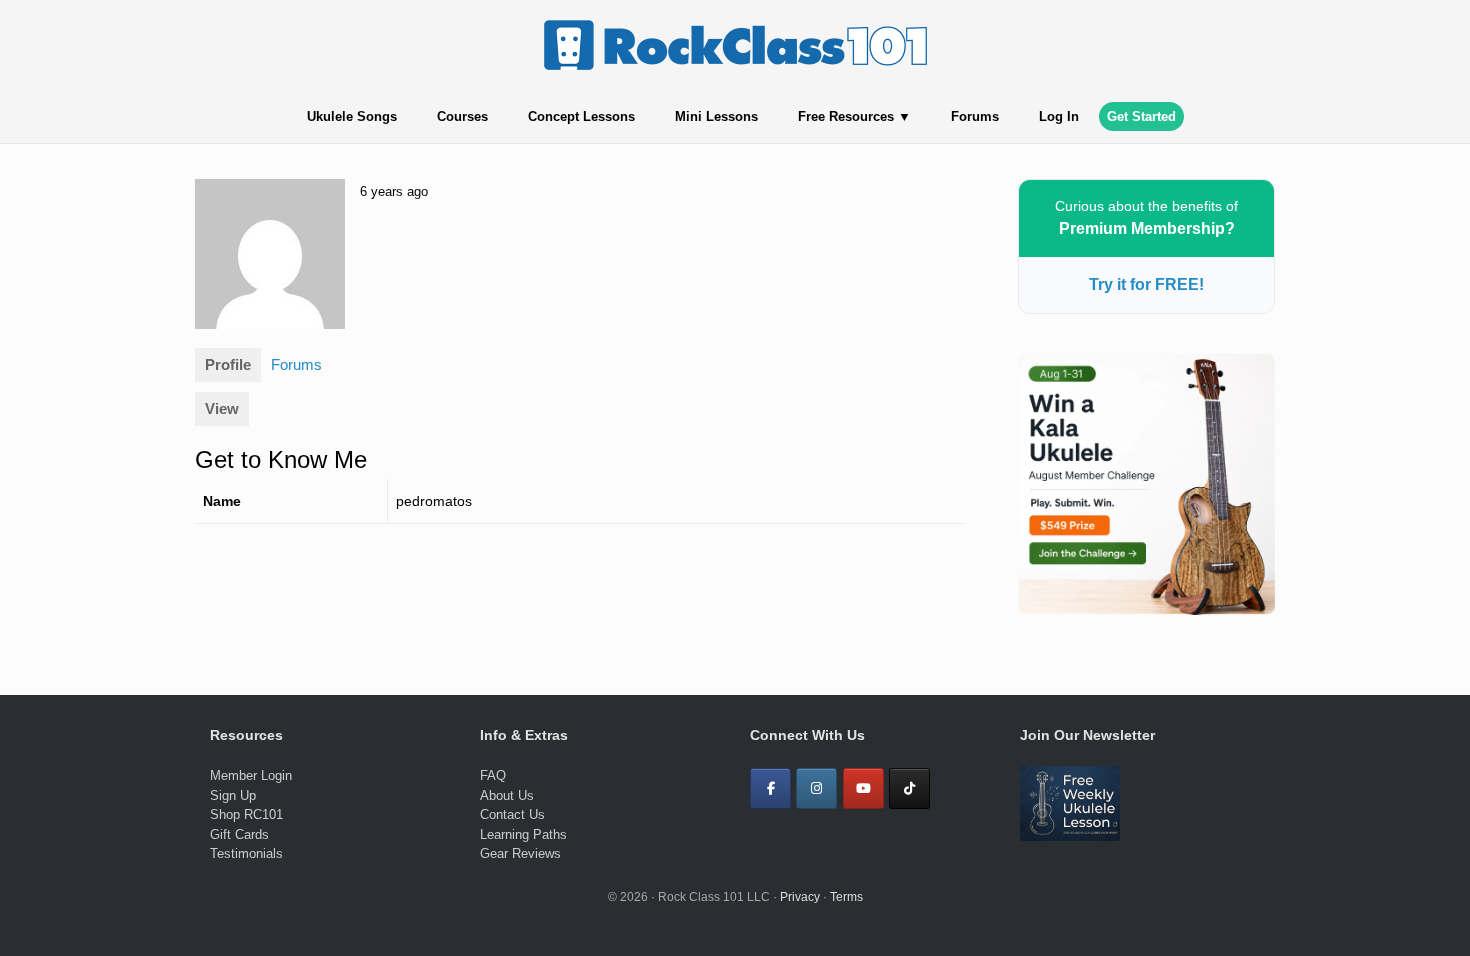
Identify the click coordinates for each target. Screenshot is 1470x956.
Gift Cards (239, 834)
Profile (228, 364)
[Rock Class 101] (735, 45)
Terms (846, 897)
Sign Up (233, 795)
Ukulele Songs (352, 116)
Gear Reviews (520, 853)
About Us (507, 795)
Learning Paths (523, 834)
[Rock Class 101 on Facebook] (770, 788)
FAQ (493, 775)
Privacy (800, 897)
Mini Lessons (716, 116)
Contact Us (512, 814)
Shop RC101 (246, 814)
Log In (1059, 116)
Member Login (251, 775)
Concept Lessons (581, 116)
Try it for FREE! (1146, 284)
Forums (975, 116)
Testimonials (246, 853)
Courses (462, 116)
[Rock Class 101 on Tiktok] (909, 788)
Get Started (1141, 116)
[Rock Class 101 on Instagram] (816, 788)
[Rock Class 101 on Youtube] (863, 788)
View (222, 408)
